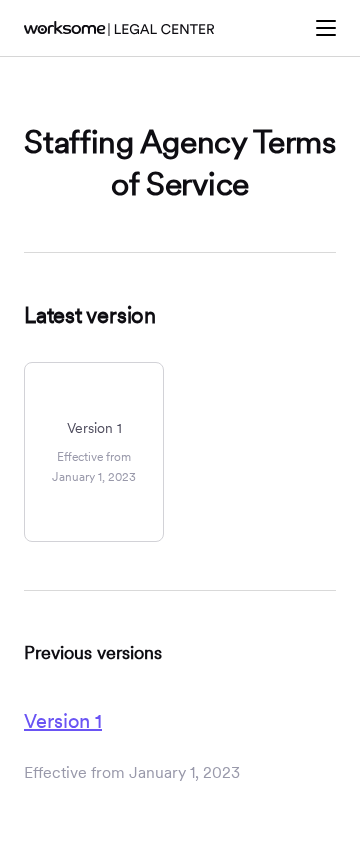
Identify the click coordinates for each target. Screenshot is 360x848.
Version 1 (63, 721)
